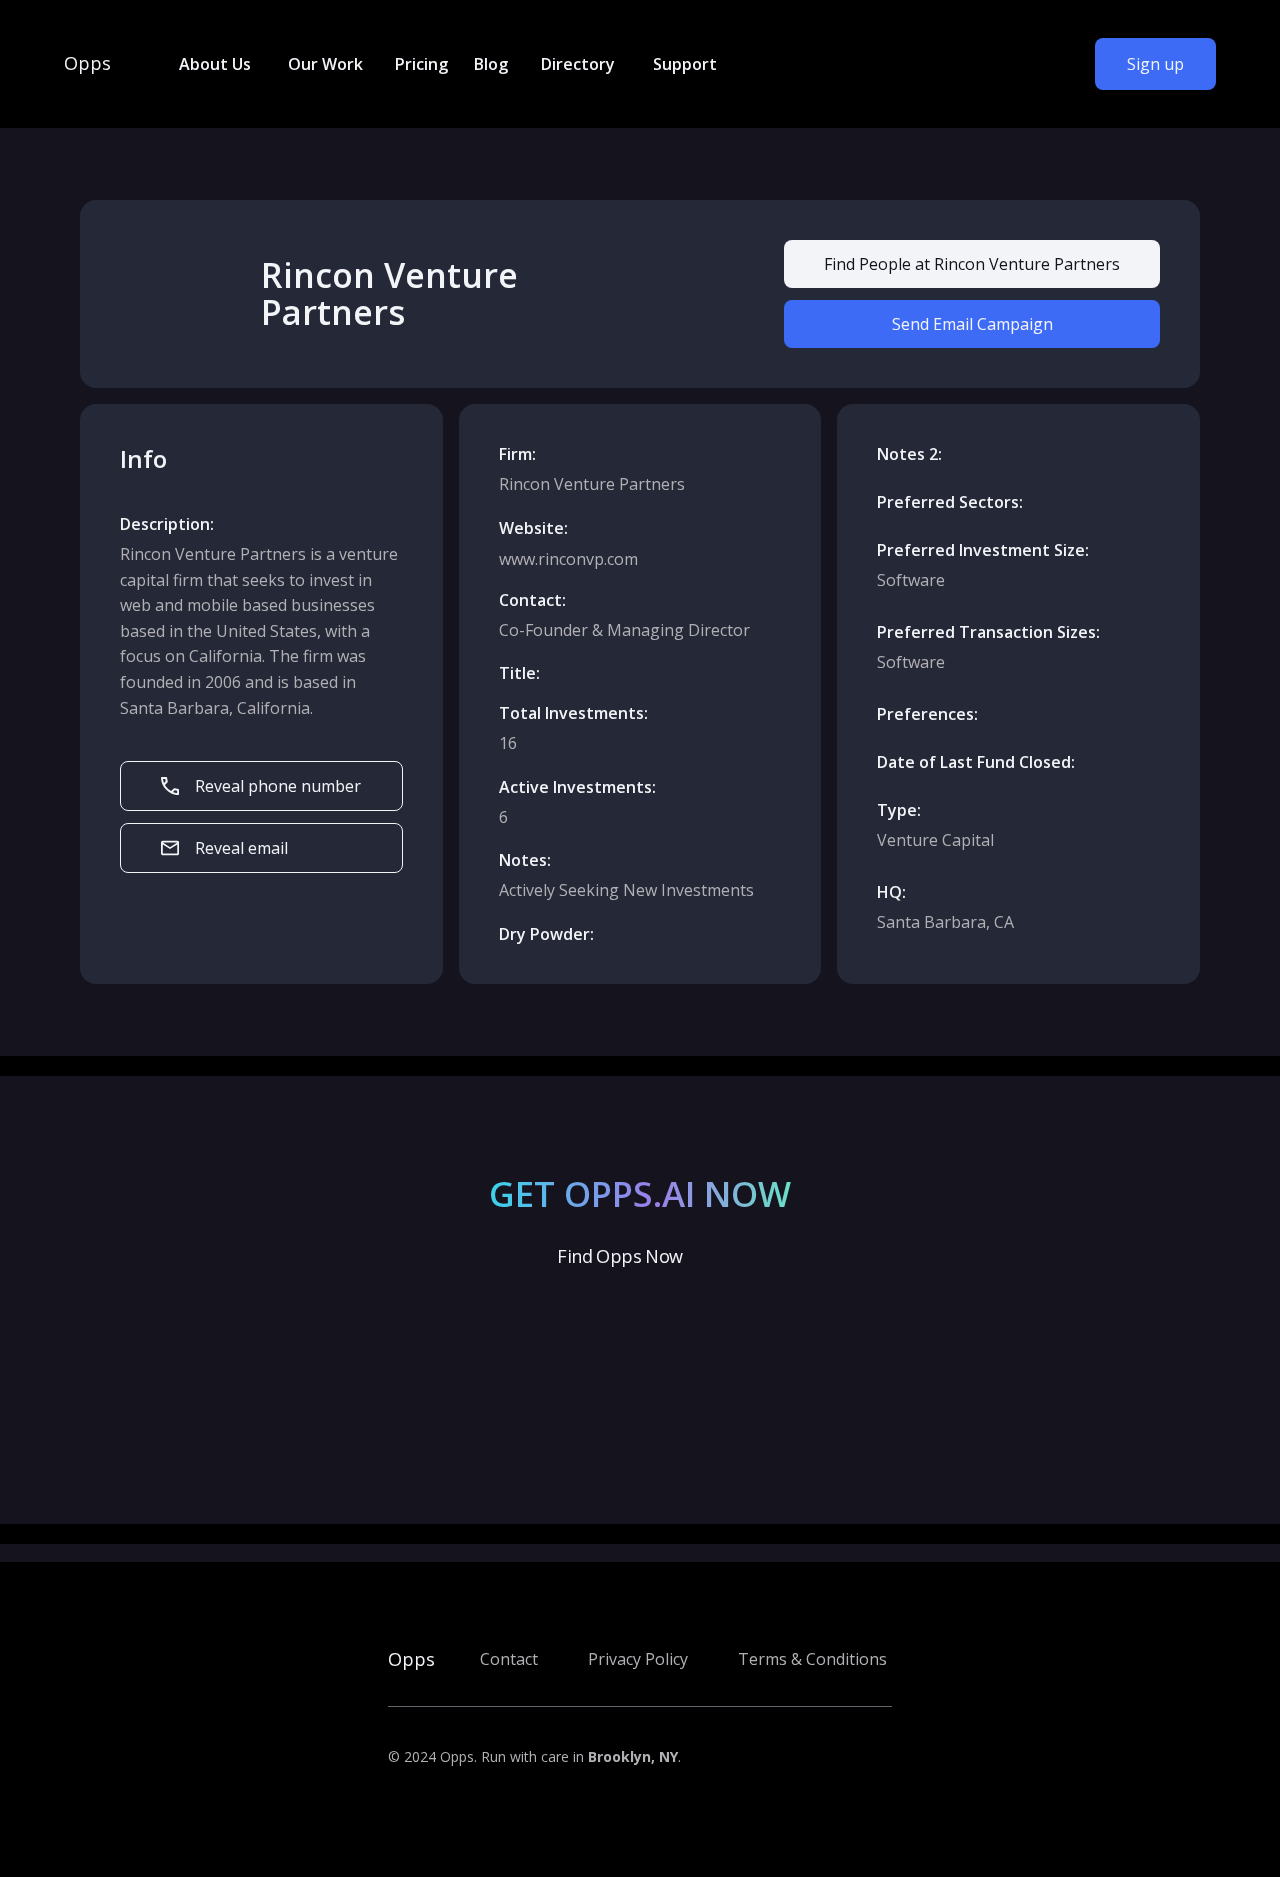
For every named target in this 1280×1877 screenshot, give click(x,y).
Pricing (421, 64)
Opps (87, 64)
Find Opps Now (619, 1256)
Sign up (1155, 64)
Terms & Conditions (812, 1659)
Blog (491, 64)
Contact (509, 1659)
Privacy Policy (638, 1659)
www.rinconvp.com (568, 559)
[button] (213, 64)
